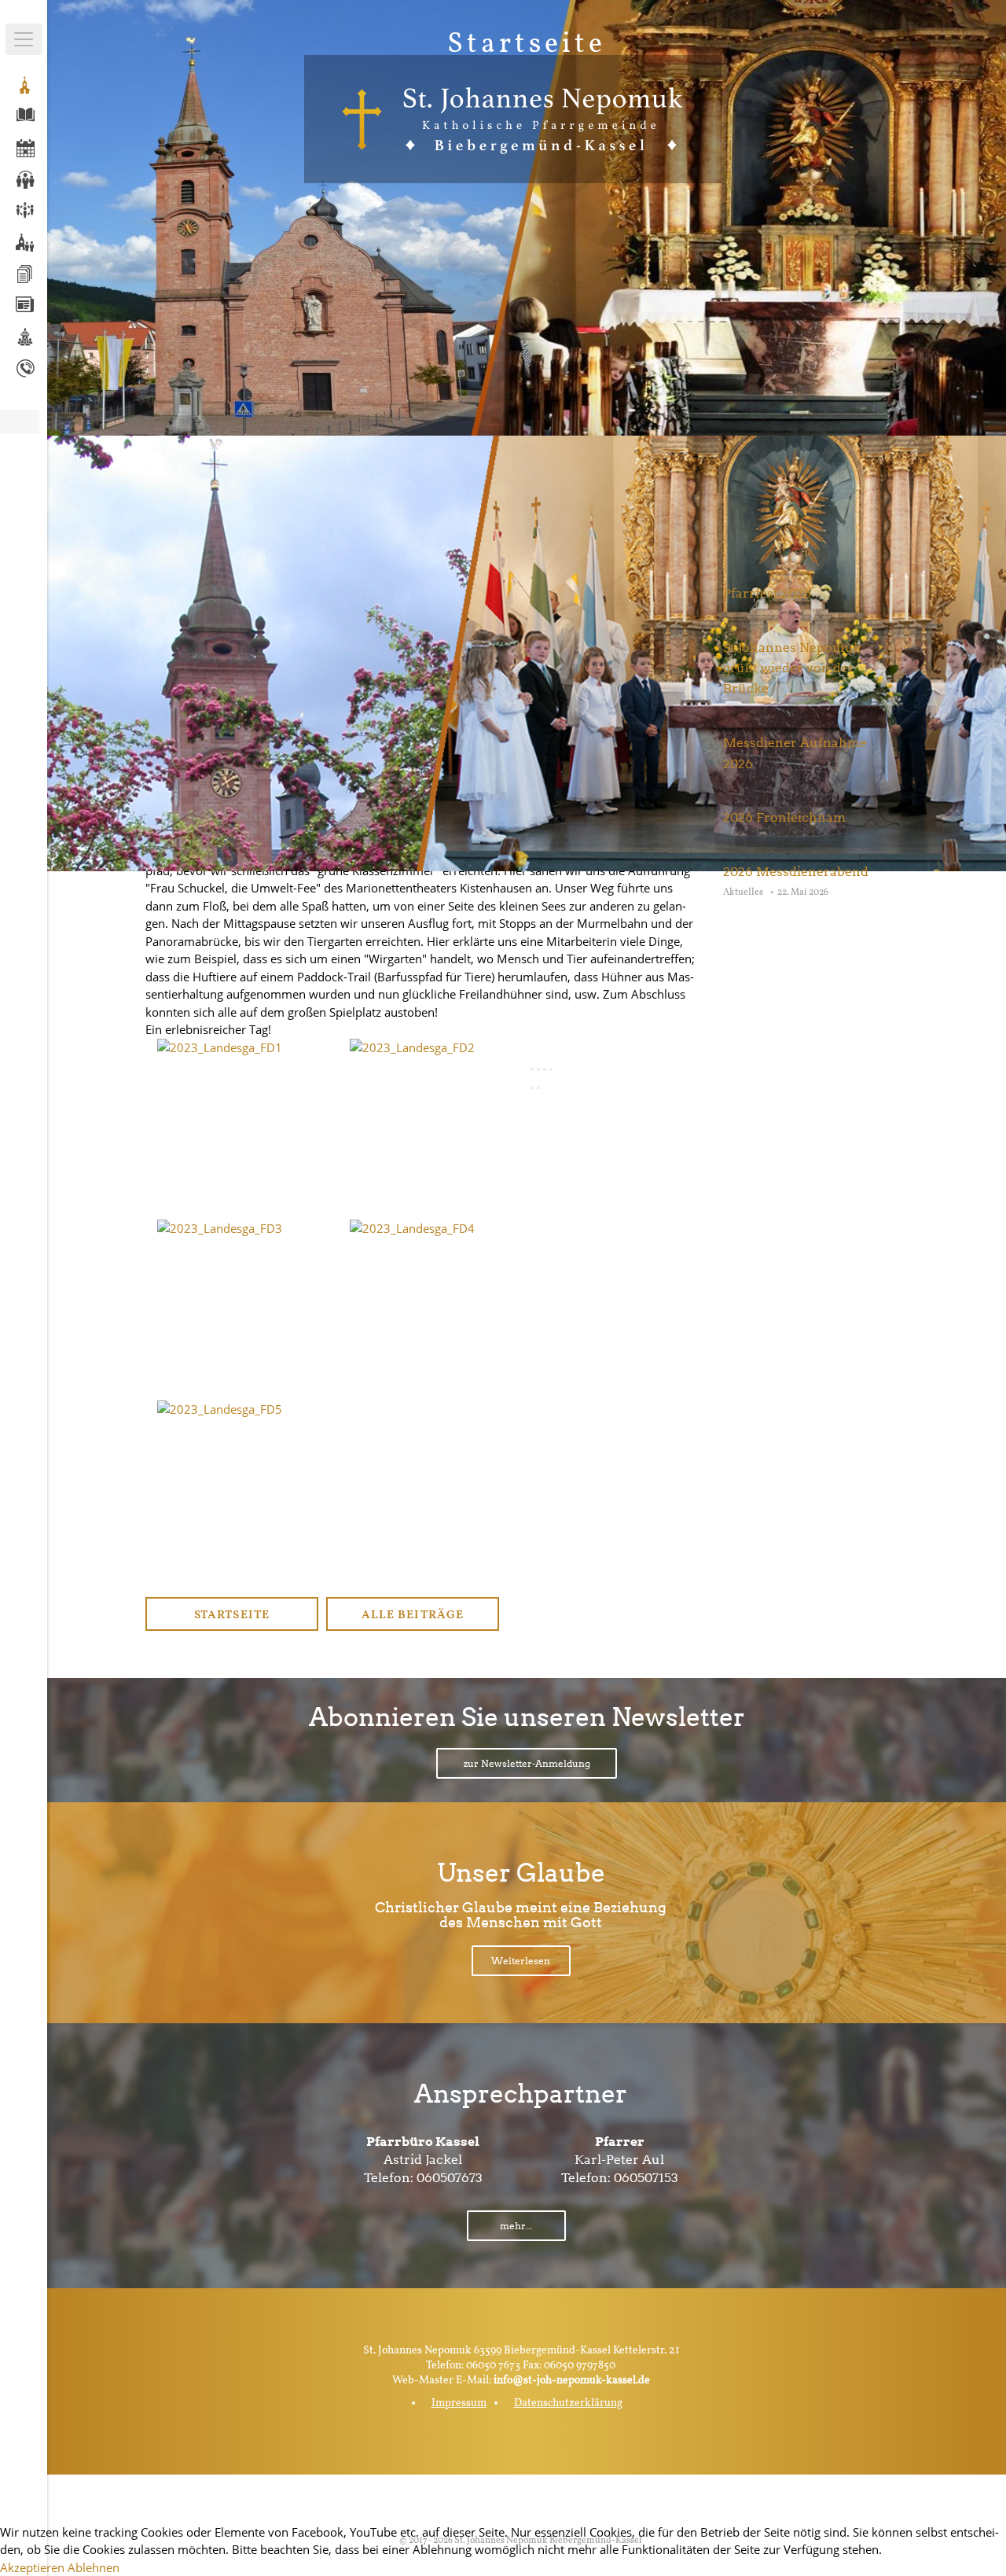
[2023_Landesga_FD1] (220, 1047)
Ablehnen (94, 2567)
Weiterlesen (521, 1961)
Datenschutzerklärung (568, 2403)
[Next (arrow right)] (538, 1087)
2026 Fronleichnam (784, 817)
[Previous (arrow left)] (532, 1087)
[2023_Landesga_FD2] (412, 1047)
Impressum (459, 2403)
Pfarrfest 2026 (767, 593)
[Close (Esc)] (532, 1069)
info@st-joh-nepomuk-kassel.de (572, 2381)
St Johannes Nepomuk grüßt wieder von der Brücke (792, 668)
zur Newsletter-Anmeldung (527, 1763)
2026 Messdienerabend (796, 872)
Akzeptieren (32, 2567)
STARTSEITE (231, 1616)
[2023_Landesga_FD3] (220, 1228)
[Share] (538, 1069)
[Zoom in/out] (551, 1069)
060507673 (450, 2178)
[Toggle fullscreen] (545, 1069)
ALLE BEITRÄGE (412, 1616)
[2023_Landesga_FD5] (220, 1409)
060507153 (646, 2178)
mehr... (516, 2226)
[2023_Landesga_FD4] (412, 1228)
